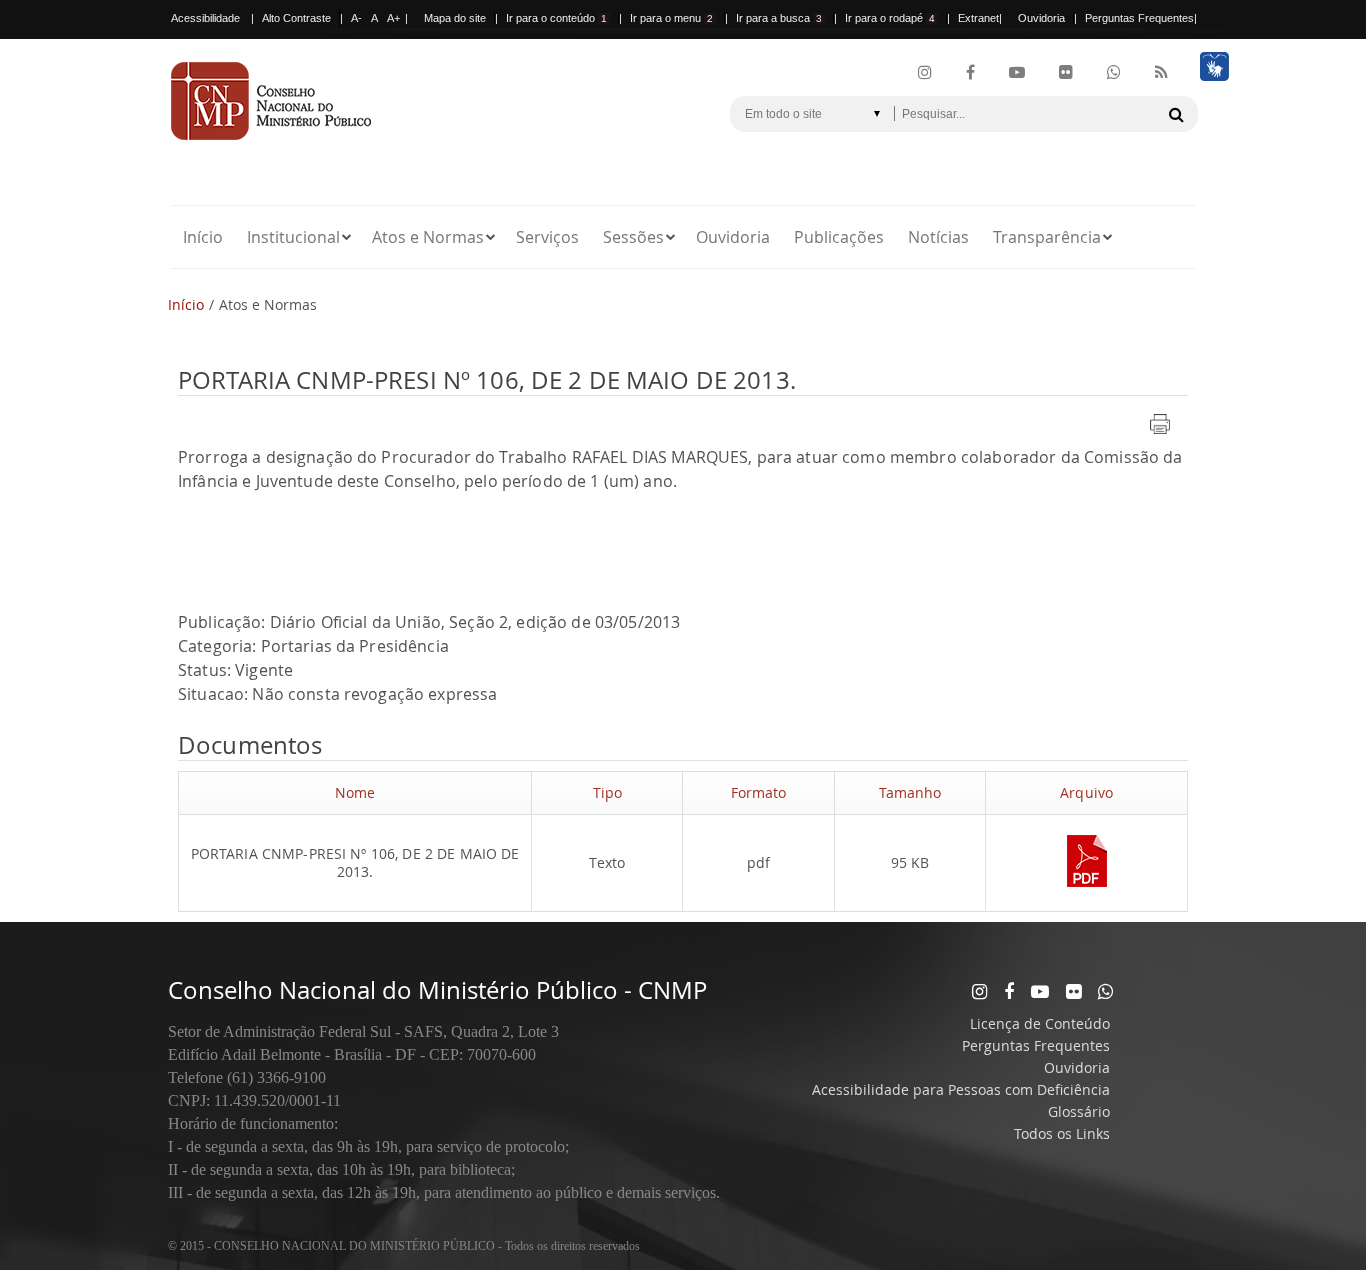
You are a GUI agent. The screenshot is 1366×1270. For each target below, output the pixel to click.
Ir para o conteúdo (556, 18)
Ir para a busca (779, 18)
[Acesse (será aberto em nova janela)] (1087, 889)
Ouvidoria (1041, 18)
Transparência (1047, 237)
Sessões (633, 237)
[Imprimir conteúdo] (1160, 436)
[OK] (1176, 114)
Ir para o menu (671, 18)
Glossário (1079, 1111)
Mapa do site (455, 18)
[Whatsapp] (1105, 991)
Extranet (978, 18)
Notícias (938, 237)
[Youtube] (1017, 73)
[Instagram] (925, 73)
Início (203, 237)
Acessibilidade (205, 18)
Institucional (293, 237)
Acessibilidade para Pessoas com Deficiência (961, 1089)
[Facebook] (970, 73)
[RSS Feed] (1161, 73)
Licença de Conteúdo (1040, 1023)
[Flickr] (1066, 73)
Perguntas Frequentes (1139, 18)
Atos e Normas (428, 237)
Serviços (547, 237)
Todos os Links (1062, 1133)
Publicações (839, 237)
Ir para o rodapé (890, 18)
